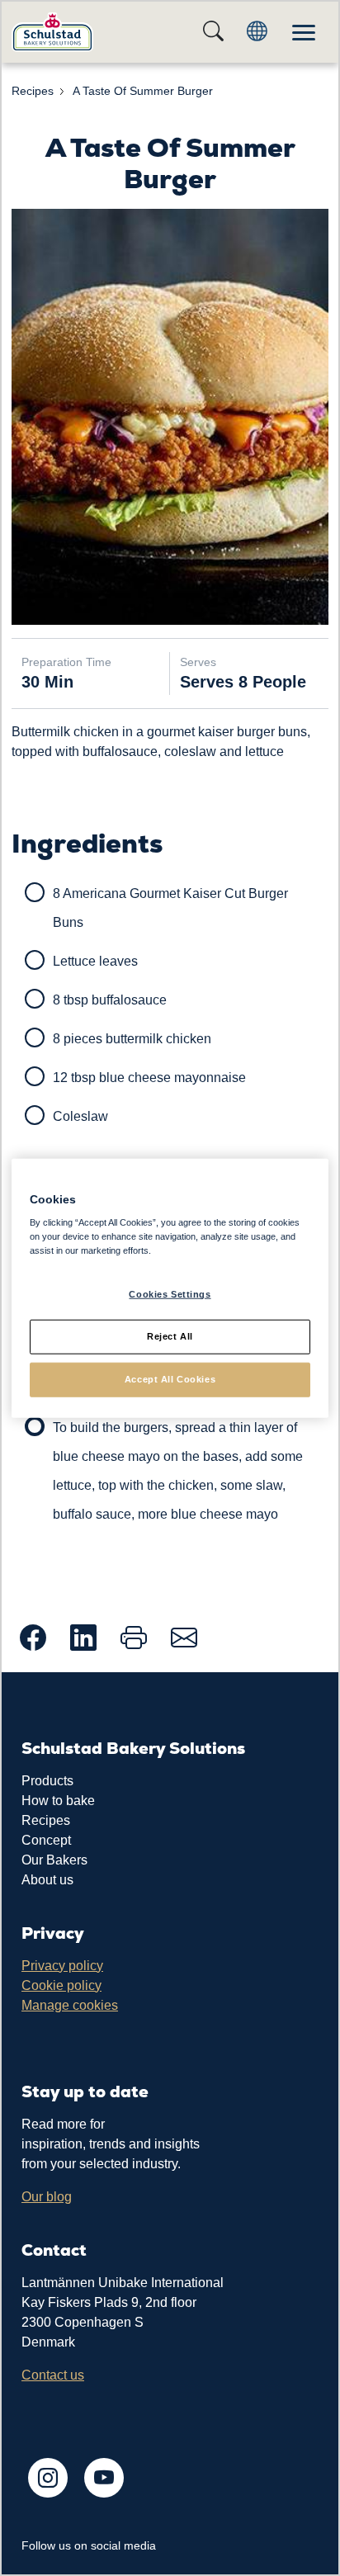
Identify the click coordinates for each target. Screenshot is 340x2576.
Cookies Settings (170, 1294)
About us (47, 1880)
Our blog (47, 2197)
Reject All (170, 1336)
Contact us (53, 2375)
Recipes (46, 1820)
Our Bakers (54, 1860)
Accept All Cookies (170, 1379)
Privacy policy (62, 1966)
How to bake (58, 1801)
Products (47, 1781)
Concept (46, 1840)
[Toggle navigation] (304, 32)
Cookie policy (61, 1985)
